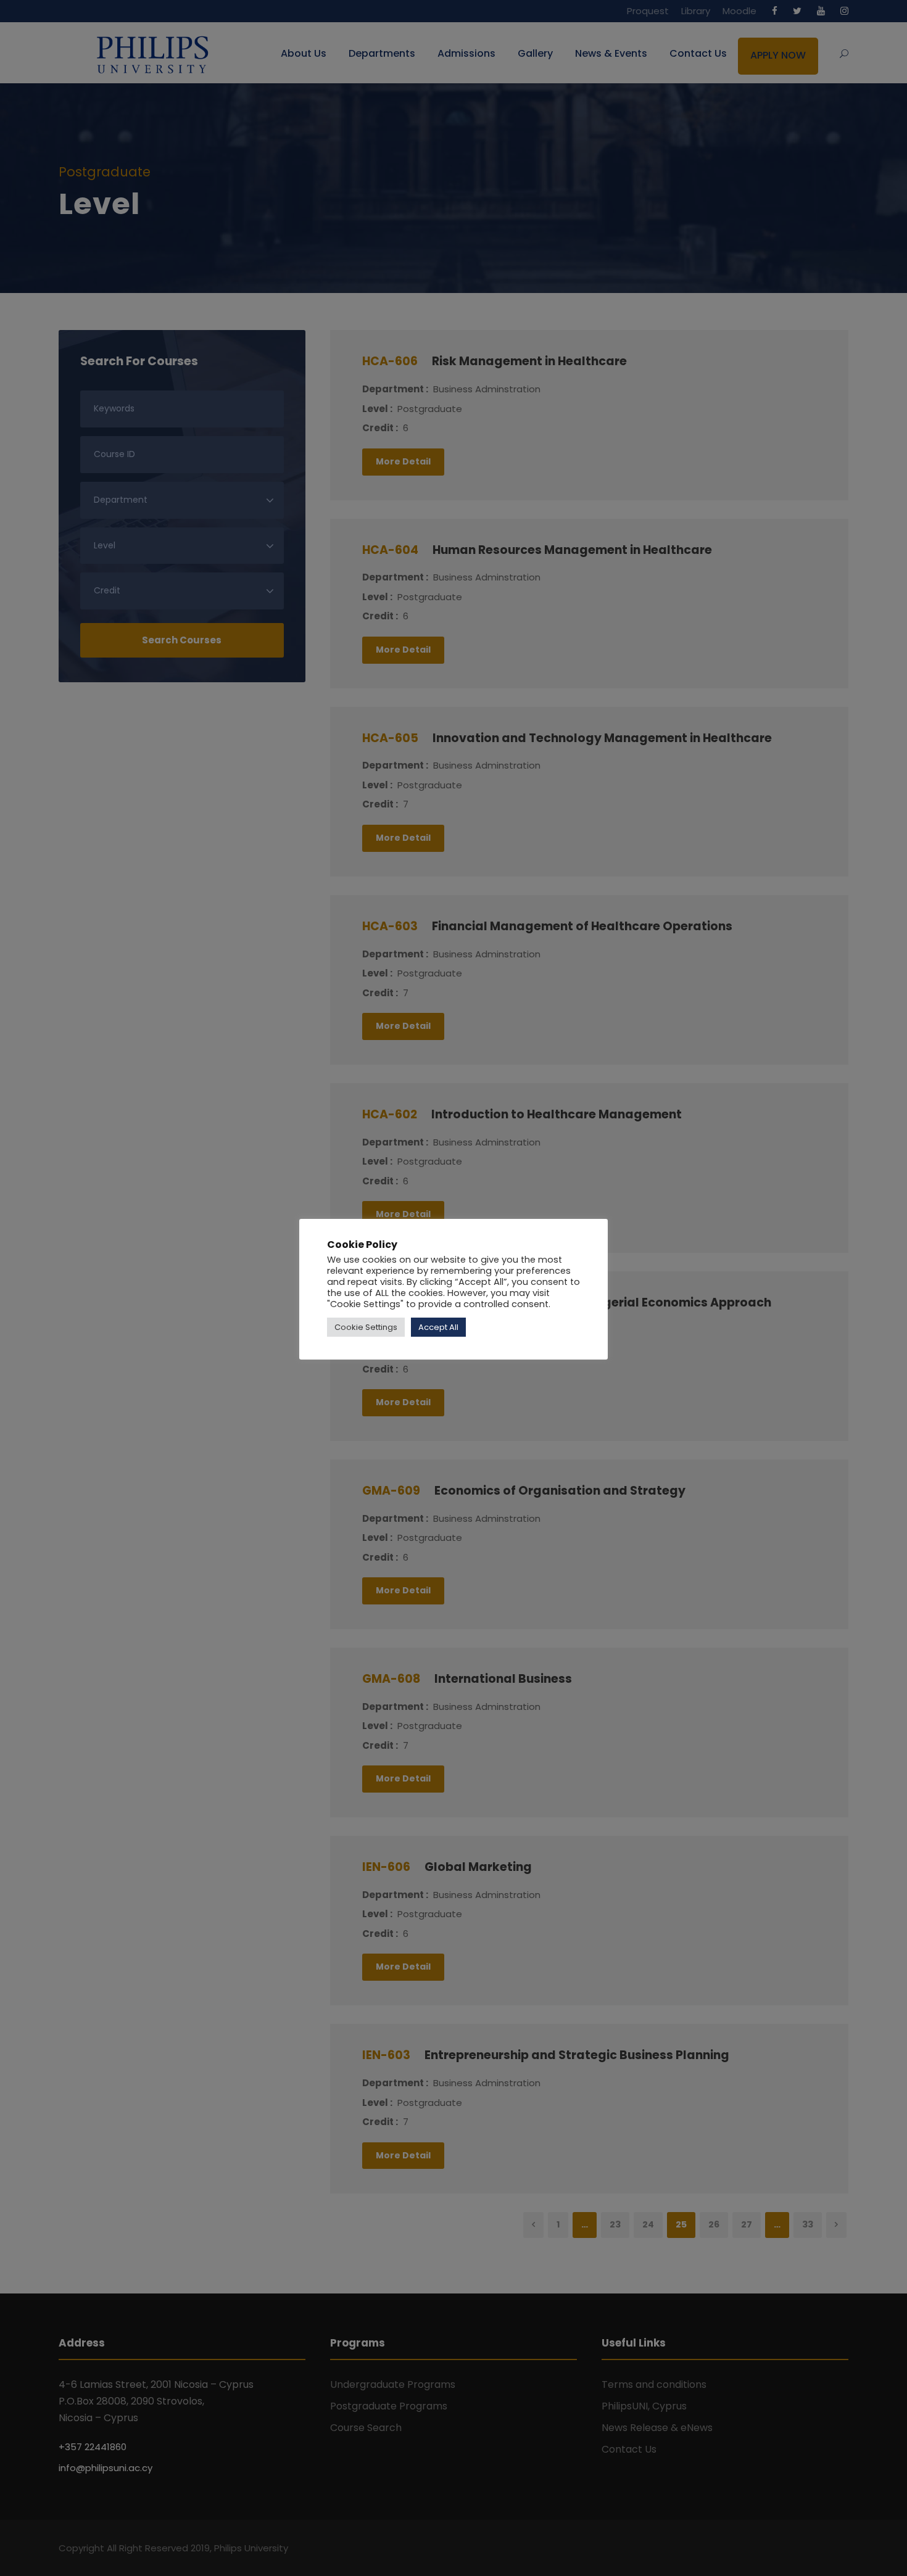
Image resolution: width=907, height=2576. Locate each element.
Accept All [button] (438, 1327)
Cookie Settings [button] (366, 1327)
